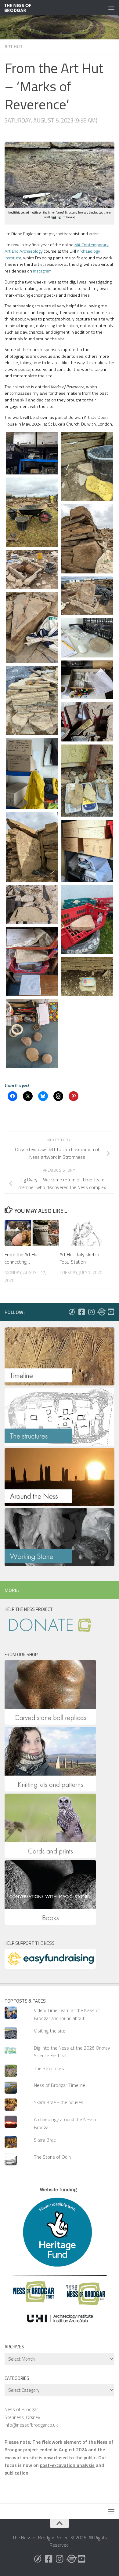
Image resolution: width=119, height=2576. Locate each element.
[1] (32, 453)
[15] (87, 851)
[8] (87, 638)
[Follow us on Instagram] (91, 1312)
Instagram (42, 271)
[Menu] (111, 8)
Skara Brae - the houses (59, 2102)
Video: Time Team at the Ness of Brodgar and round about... (67, 2014)
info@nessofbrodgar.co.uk (31, 2425)
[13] (87, 781)
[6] (87, 596)
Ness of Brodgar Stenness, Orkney (22, 2413)
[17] (32, 905)
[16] (87, 919)
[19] (87, 977)
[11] (87, 722)
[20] (32, 1033)
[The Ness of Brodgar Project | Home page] (22, 8)
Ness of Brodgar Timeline (60, 2085)
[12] (32, 774)
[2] (87, 466)
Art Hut (14, 47)
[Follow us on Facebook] (81, 1312)
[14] (32, 847)
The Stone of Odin (52, 2157)
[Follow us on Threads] (101, 1312)
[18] (32, 962)
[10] (32, 701)
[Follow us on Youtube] (111, 1312)
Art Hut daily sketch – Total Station (81, 1258)
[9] (87, 680)
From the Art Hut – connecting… (24, 1258)
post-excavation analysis (67, 2465)
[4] (87, 539)
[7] (32, 627)
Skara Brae (45, 2140)
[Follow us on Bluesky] (72, 1312)
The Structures (49, 2068)
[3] (32, 512)
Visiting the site (50, 2031)
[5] (32, 569)
